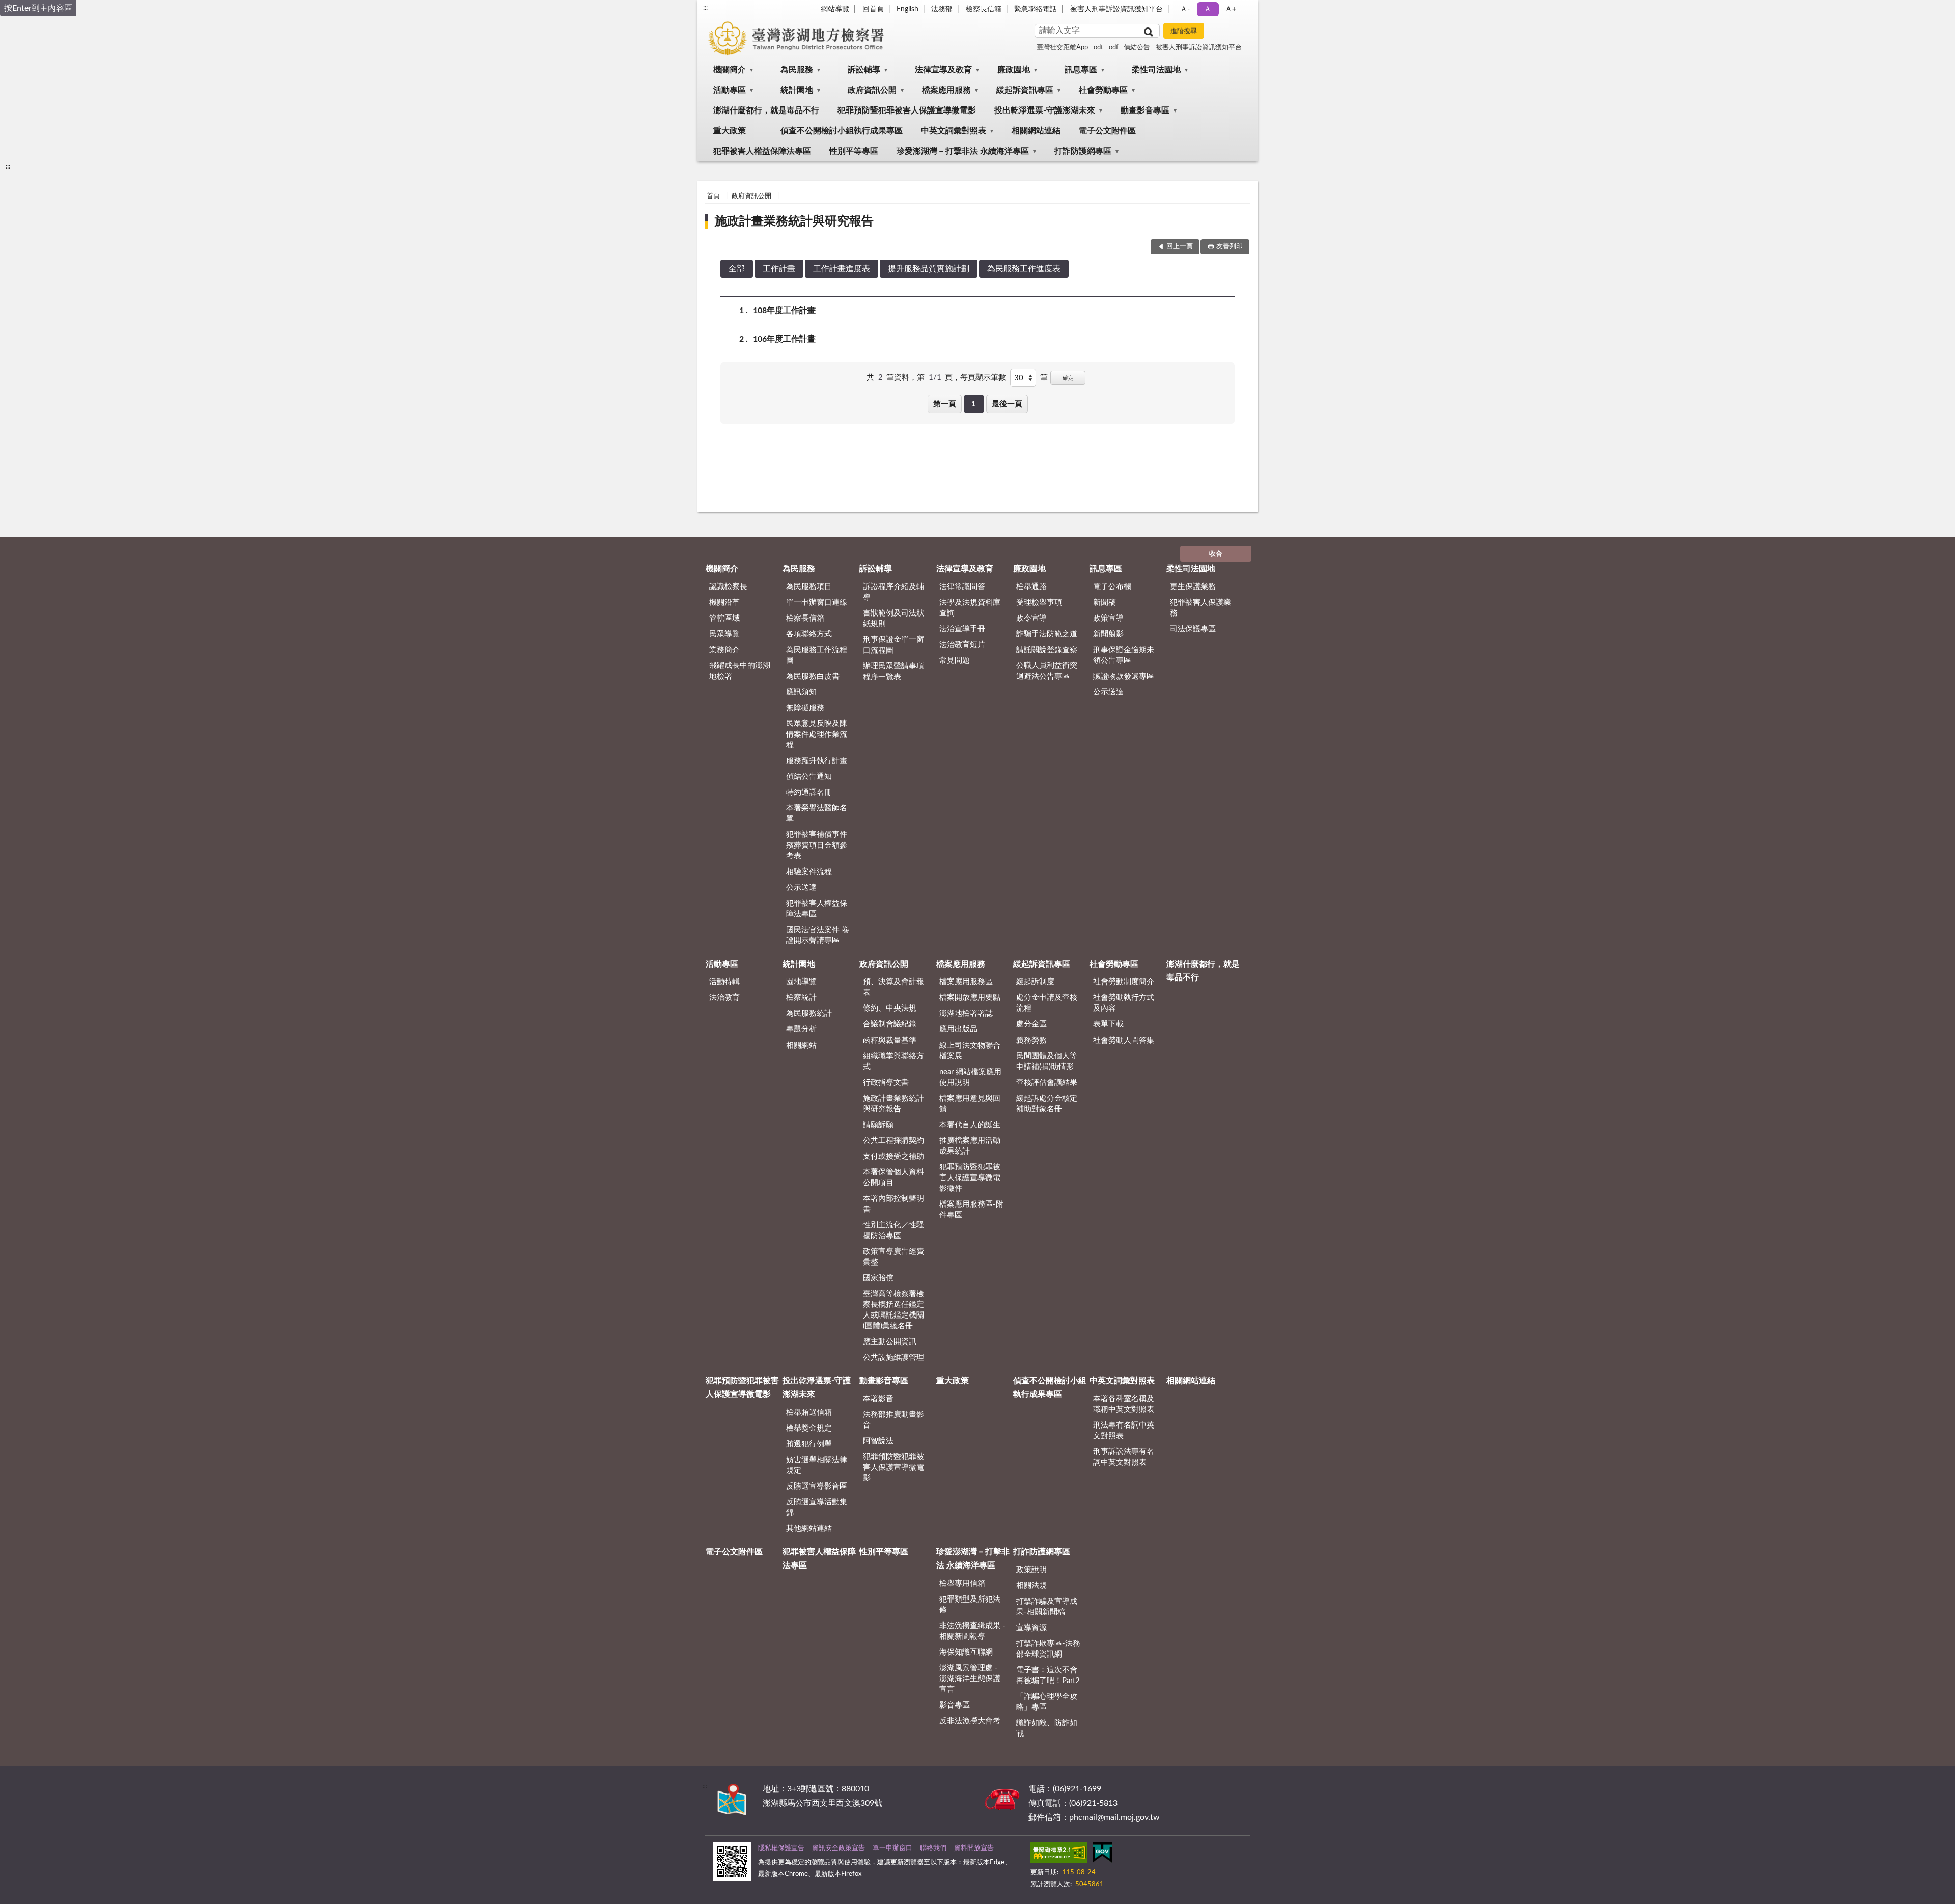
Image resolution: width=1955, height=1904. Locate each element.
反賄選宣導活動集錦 (817, 1507)
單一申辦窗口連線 (817, 603)
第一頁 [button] (945, 404)
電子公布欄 (1112, 587)
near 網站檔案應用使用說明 (970, 1077)
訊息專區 (1081, 70)
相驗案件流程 (809, 872)
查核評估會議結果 (1047, 1083)
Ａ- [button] (1185, 9)
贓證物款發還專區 (1124, 676)
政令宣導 (1031, 618)
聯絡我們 (933, 1848)
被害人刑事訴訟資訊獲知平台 (1116, 9)
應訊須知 (801, 692)
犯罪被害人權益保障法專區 (762, 151)
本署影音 (878, 1399)
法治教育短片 (962, 645)
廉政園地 (1014, 70)
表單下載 (1108, 1024)
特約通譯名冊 (809, 792)
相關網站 (801, 1045)
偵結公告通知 (809, 777)
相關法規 (1031, 1586)
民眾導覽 (724, 634)
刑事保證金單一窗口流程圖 (893, 645)
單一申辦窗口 (892, 1848)
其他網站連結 (809, 1529)
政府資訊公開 (872, 90)
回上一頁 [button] (1180, 247)
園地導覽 (801, 982)
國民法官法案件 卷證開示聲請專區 (818, 935)
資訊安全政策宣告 (839, 1848)
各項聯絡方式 (809, 634)
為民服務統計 (809, 1013)
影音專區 (955, 1705)
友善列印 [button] (1230, 247)
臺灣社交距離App (1062, 48)
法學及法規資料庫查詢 (970, 608)
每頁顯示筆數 (983, 377)
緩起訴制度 (1035, 982)
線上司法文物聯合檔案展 (970, 1051)
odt (1098, 48)
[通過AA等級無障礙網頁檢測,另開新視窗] (1059, 1855)
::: (705, 8)
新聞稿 (1105, 603)
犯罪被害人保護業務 (1200, 608)
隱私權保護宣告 (781, 1848)
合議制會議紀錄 (890, 1024)
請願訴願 (878, 1125)
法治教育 (724, 998)
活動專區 (730, 90)
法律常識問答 (962, 587)
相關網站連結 (1036, 131)
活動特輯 (724, 982)
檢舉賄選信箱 (809, 1412)
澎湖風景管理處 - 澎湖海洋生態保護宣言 (970, 1679)
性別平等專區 (854, 151)
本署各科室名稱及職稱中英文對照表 (1124, 1404)
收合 (1216, 554)
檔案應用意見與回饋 (970, 1104)
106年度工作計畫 (784, 339)
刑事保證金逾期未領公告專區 (1124, 655)
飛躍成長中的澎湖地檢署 (740, 671)
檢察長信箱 (984, 9)
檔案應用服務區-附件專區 (971, 1210)
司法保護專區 (1193, 629)
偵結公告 (1137, 48)
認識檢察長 (728, 587)
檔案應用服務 (946, 90)
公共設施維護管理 (893, 1357)
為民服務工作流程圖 (817, 655)
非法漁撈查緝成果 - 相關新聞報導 (972, 1631)
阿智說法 (878, 1441)
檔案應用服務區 (966, 982)
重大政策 (730, 131)
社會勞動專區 (1103, 90)
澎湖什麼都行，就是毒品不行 (766, 110)
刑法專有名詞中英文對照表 (1124, 1431)
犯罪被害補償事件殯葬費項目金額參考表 (817, 845)
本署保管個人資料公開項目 (893, 1178)
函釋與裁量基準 (890, 1040)
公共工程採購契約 (893, 1141)
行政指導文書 (886, 1083)
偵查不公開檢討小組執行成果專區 (842, 131)
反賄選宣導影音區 (817, 1486)
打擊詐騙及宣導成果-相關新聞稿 (1047, 1607)
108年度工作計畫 (784, 311)
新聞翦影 (1108, 634)
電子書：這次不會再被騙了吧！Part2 (1048, 1675)
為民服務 (797, 70)
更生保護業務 (1193, 587)
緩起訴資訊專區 (1025, 90)
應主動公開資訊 (890, 1342)
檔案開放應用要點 (970, 998)
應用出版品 (958, 1029)
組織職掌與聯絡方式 (893, 1061)
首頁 (713, 196)
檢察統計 (801, 998)
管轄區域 (724, 618)
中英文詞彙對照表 (954, 131)
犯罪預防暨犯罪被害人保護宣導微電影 (907, 110)
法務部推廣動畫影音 (893, 1420)
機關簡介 (730, 70)
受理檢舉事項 (1039, 603)
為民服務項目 (809, 587)
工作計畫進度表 (842, 269)
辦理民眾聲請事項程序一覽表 (893, 671)
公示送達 (801, 888)
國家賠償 (878, 1278)
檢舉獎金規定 (809, 1428)
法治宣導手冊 (962, 629)
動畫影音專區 (1145, 110)
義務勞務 (1031, 1040)
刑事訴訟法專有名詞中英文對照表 (1124, 1457)
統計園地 (797, 90)
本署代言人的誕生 (970, 1125)
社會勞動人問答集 (1124, 1040)
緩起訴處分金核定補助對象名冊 (1047, 1104)
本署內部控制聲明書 (893, 1204)
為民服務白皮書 (813, 676)
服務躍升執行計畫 (817, 761)
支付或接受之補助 (893, 1156)
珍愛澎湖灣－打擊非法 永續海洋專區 (963, 151)
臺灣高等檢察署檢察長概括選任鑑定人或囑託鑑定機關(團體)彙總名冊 (893, 1310)
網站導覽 (835, 9)
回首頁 (873, 9)
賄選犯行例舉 (809, 1444)
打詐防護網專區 (1083, 151)
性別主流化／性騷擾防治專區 (893, 1230)
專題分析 (801, 1029)
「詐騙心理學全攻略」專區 (1047, 1702)
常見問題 (955, 661)
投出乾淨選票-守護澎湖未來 (1045, 110)
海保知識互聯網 (966, 1652)
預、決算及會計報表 (893, 987)
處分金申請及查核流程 (1047, 1003)
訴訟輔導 (864, 70)
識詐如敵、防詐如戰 (1047, 1728)
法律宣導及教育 (943, 70)
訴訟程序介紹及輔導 (893, 592)
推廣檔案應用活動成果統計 (970, 1146)
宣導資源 (1031, 1628)
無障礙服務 (805, 708)
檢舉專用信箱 (962, 1584)
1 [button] (974, 404)
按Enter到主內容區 (38, 8)
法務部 (942, 9)
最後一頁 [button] (1007, 404)
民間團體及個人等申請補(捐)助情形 (1047, 1061)
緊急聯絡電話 (1036, 9)
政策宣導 (1108, 618)
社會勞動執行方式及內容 (1124, 1003)
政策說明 (1031, 1570)
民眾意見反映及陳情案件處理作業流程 (817, 734)
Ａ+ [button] (1231, 9)
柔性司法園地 (1156, 70)
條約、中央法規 (890, 1008)
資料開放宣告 (974, 1848)
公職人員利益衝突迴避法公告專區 (1047, 671)
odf (1114, 48)
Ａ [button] (1208, 9)
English (907, 9)
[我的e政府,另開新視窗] (1102, 1855)
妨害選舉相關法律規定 (817, 1465)
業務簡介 (724, 650)
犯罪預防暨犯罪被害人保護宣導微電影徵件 (970, 1178)
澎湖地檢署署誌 (966, 1013)
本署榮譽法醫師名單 (817, 814)
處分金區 (1031, 1024)
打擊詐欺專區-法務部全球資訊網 (1048, 1649)
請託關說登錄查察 (1047, 650)
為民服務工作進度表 (1024, 269)
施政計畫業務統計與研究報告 (794, 221)
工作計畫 (779, 269)
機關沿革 (724, 603)
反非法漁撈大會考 (970, 1721)
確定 (1068, 378)
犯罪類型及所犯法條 (970, 1605)
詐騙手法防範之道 (1047, 634)
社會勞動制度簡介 (1124, 982)
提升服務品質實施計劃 (929, 269)
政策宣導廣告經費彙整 (893, 1257)
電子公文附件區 (1107, 131)
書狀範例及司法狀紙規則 (893, 619)
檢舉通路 (1031, 587)
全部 (737, 269)
